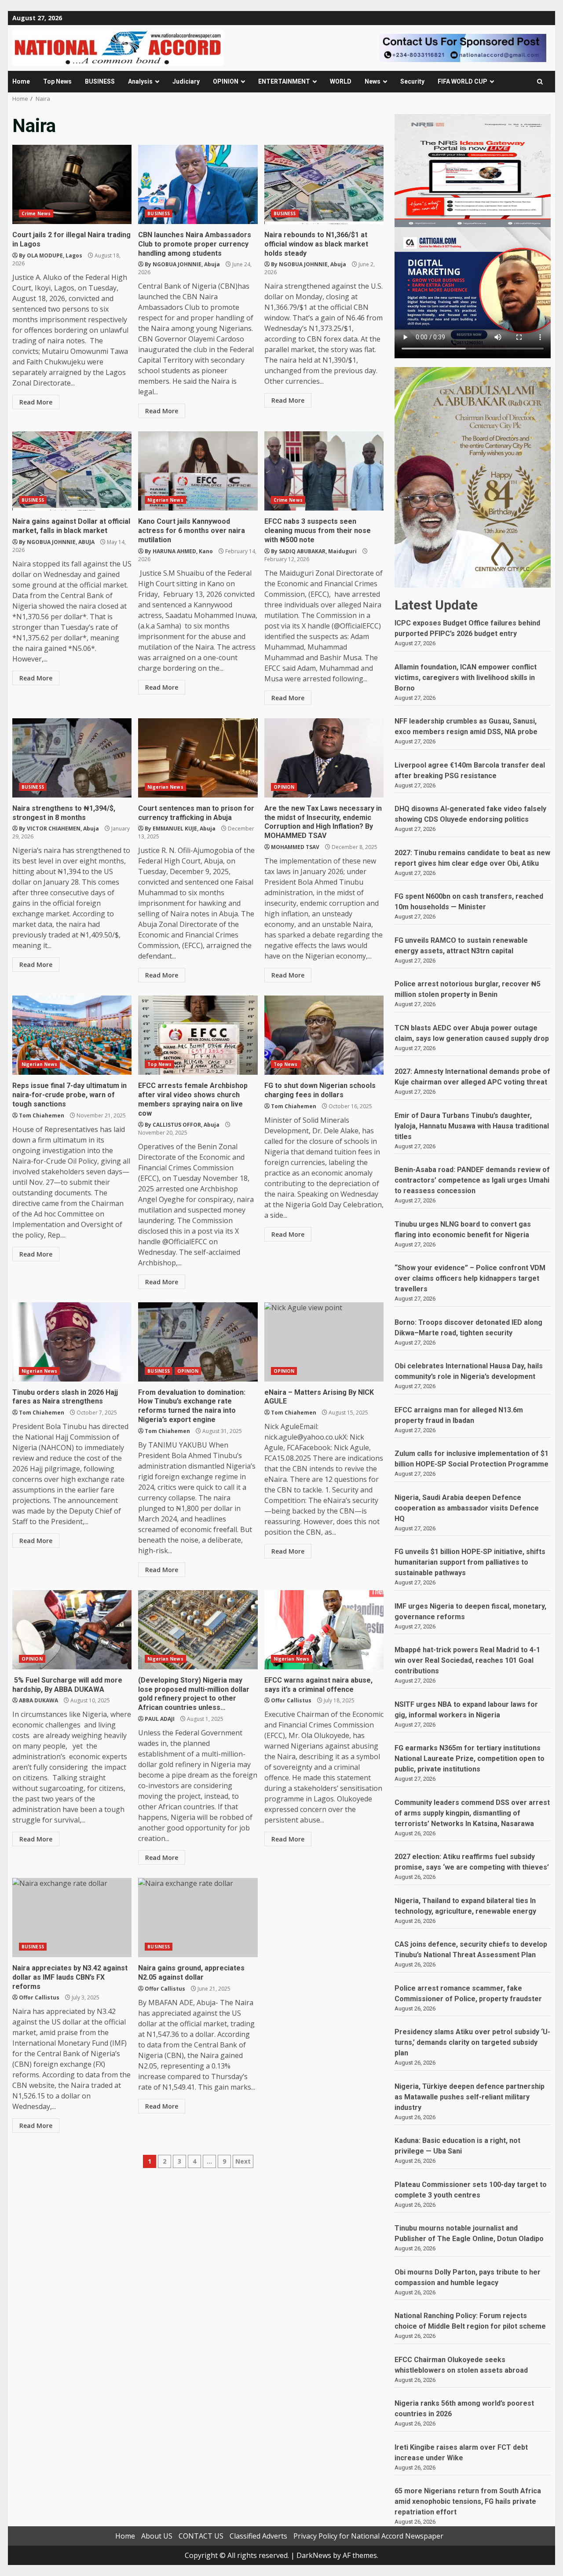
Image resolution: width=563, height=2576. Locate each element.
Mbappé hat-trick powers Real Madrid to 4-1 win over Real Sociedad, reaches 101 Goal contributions (467, 1660)
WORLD (341, 81)
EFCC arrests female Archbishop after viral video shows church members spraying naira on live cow (198, 1035)
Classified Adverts (258, 2536)
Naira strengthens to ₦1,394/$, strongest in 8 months (72, 758)
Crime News (36, 213)
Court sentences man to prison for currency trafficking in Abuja (198, 758)
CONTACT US (201, 2536)
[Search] (540, 82)
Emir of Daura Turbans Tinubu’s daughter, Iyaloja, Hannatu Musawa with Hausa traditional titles (472, 1126)
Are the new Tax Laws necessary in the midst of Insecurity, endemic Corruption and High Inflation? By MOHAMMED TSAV (324, 758)
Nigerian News (165, 500)
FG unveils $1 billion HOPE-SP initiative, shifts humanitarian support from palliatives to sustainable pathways (470, 1562)
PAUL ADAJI (160, 1719)
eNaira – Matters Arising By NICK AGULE (324, 1342)
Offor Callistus (291, 1700)
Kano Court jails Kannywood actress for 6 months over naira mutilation (198, 471)
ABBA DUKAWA (38, 1700)
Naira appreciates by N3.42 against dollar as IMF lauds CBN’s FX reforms (72, 1918)
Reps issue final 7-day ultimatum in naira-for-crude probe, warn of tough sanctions (72, 1035)
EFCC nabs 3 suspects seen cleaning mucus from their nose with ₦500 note (324, 471)
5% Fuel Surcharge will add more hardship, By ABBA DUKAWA (72, 1630)
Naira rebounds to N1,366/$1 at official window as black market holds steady (324, 184)
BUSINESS (100, 81)
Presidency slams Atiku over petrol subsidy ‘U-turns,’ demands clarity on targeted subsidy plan (472, 2042)
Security (412, 81)
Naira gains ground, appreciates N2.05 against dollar (198, 1918)
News (373, 81)
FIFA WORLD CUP (462, 81)
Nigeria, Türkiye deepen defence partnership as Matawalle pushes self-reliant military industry (470, 2097)
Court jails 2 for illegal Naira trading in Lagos (72, 184)
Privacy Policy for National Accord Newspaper (368, 2536)
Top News (57, 81)
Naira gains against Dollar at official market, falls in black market (72, 471)
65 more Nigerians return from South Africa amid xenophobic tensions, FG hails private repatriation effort (468, 2501)
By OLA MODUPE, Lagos (51, 255)
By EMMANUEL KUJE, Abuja (180, 829)
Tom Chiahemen (42, 1115)
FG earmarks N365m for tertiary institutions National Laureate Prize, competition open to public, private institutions (470, 1758)
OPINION (226, 81)
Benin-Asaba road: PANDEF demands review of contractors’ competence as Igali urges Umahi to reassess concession (472, 1180)
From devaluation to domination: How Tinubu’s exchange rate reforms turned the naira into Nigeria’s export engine (198, 1342)
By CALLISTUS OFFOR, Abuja (182, 1125)
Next (243, 2161)
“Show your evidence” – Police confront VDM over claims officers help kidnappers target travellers (470, 1278)
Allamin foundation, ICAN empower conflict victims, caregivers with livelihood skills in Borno (466, 678)
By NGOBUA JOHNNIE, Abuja (182, 264)
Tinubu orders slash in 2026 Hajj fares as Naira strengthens (72, 1342)
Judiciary (186, 81)
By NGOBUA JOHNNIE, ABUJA (57, 542)
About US (157, 2536)
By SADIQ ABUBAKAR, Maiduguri (314, 551)
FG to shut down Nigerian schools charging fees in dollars (324, 1035)
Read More (36, 402)
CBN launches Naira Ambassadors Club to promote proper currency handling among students (198, 184)
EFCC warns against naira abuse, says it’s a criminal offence (324, 1630)
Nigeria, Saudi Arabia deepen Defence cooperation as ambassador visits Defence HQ (467, 1508)
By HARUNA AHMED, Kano (179, 551)
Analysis (140, 81)
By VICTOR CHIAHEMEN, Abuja (59, 829)
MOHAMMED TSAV (295, 847)
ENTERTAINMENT (284, 81)
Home (21, 81)
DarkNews (314, 2555)
